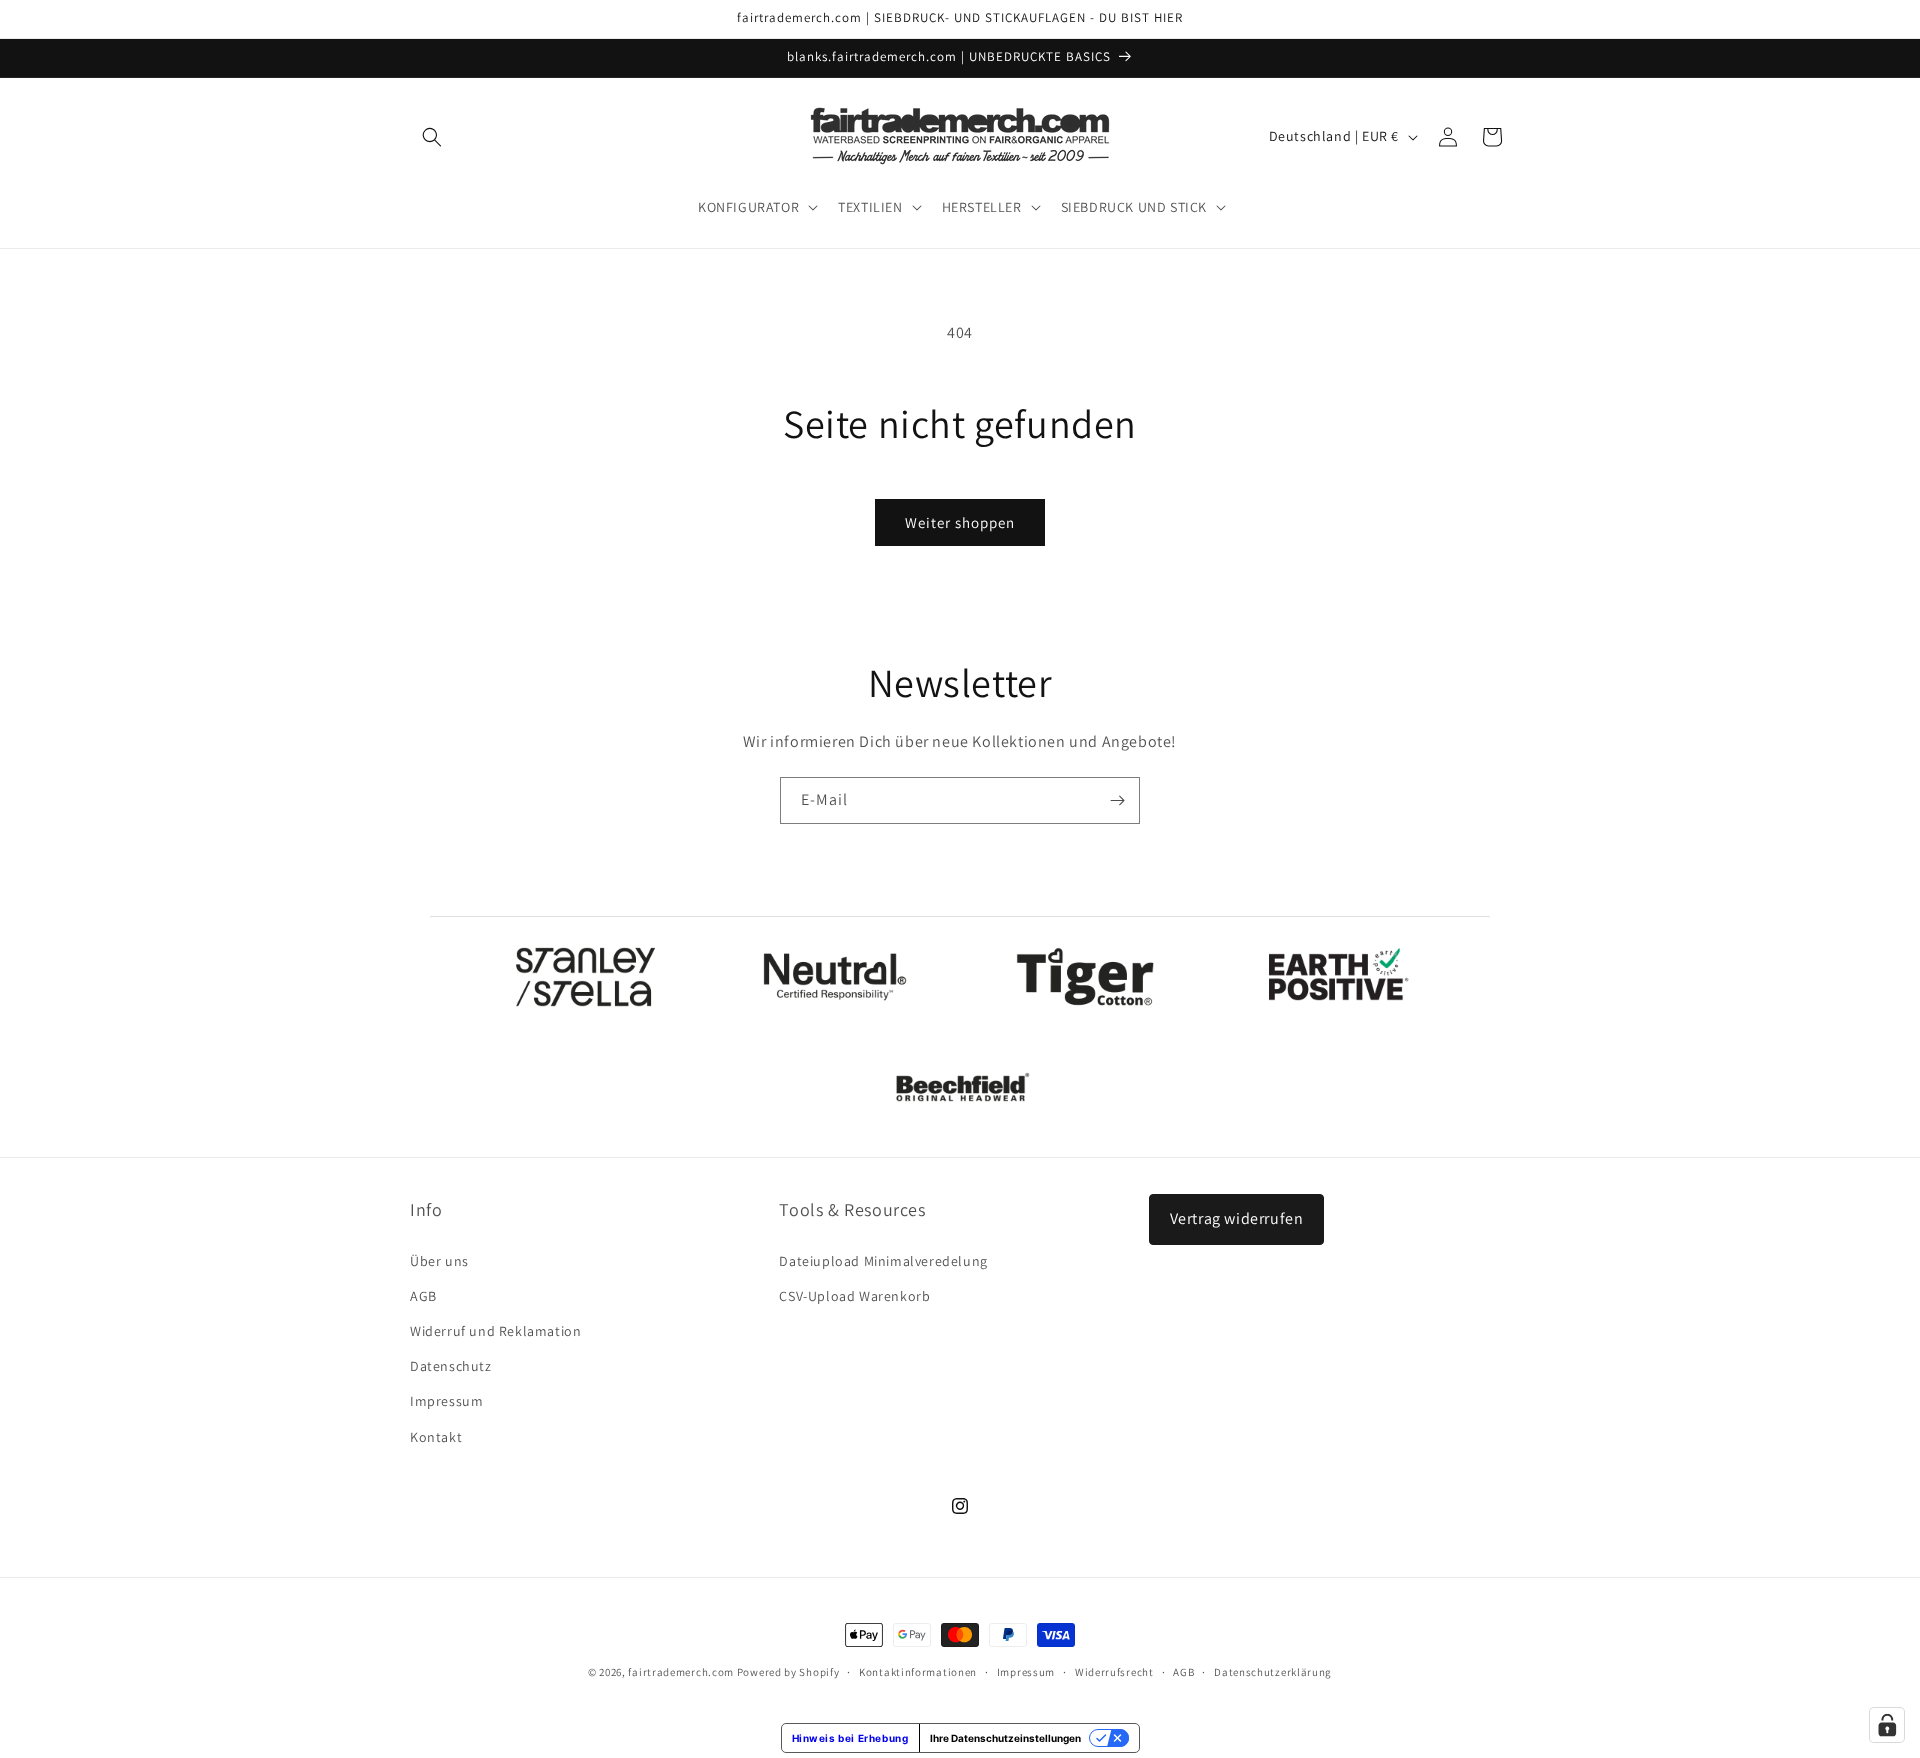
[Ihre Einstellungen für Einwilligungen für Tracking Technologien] (1887, 1725)
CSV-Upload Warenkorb (854, 1296)
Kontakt (436, 1437)
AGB (423, 1296)
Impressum (446, 1401)
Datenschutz (451, 1366)
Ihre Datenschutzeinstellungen (1005, 1738)
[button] (432, 137)
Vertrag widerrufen (1237, 1218)
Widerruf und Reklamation (495, 1331)
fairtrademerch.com (681, 1672)
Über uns (439, 1261)
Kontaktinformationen (918, 1672)
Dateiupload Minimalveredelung (883, 1261)
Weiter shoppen (960, 522)
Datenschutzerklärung (1273, 1672)
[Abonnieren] (1117, 800)
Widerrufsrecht (1114, 1672)
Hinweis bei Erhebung (850, 1738)
